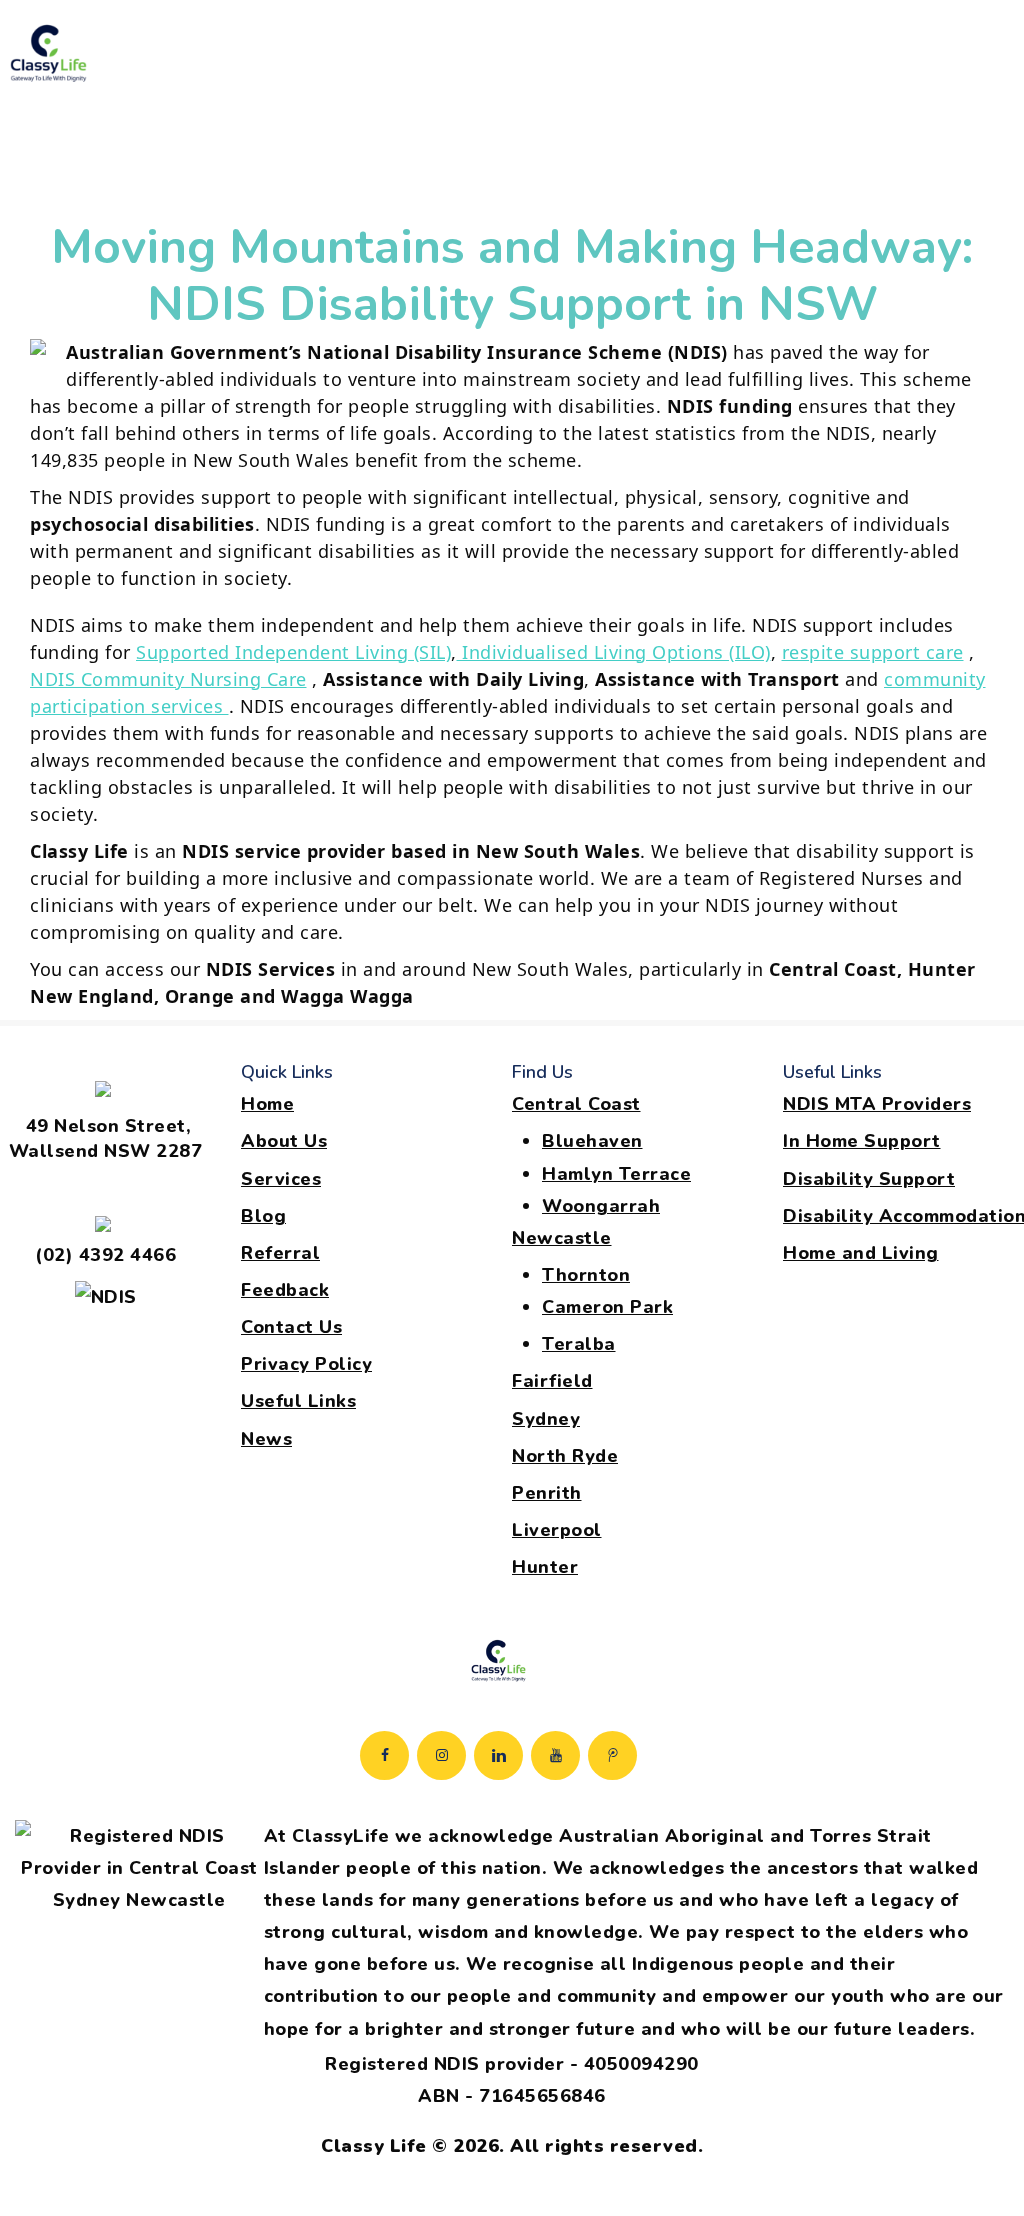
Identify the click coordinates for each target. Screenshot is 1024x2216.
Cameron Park (607, 1307)
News (266, 1439)
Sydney (546, 1419)
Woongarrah (601, 1206)
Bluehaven (592, 1141)
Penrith (547, 1493)
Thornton (586, 1275)
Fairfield (552, 1381)
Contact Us (291, 1327)
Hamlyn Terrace (616, 1174)
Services (281, 1179)
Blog (263, 1216)
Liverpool (557, 1530)
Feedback (285, 1290)
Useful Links (298, 1401)
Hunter (545, 1567)
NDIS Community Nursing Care (168, 679)
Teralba (579, 1344)
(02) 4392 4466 (105, 1255)
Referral (280, 1253)
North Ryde (565, 1456)
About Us (284, 1141)
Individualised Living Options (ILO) (614, 652)
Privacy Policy (306, 1364)
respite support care (873, 652)
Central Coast (576, 1104)
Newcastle (562, 1238)
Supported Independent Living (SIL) (293, 652)
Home (267, 1104)
